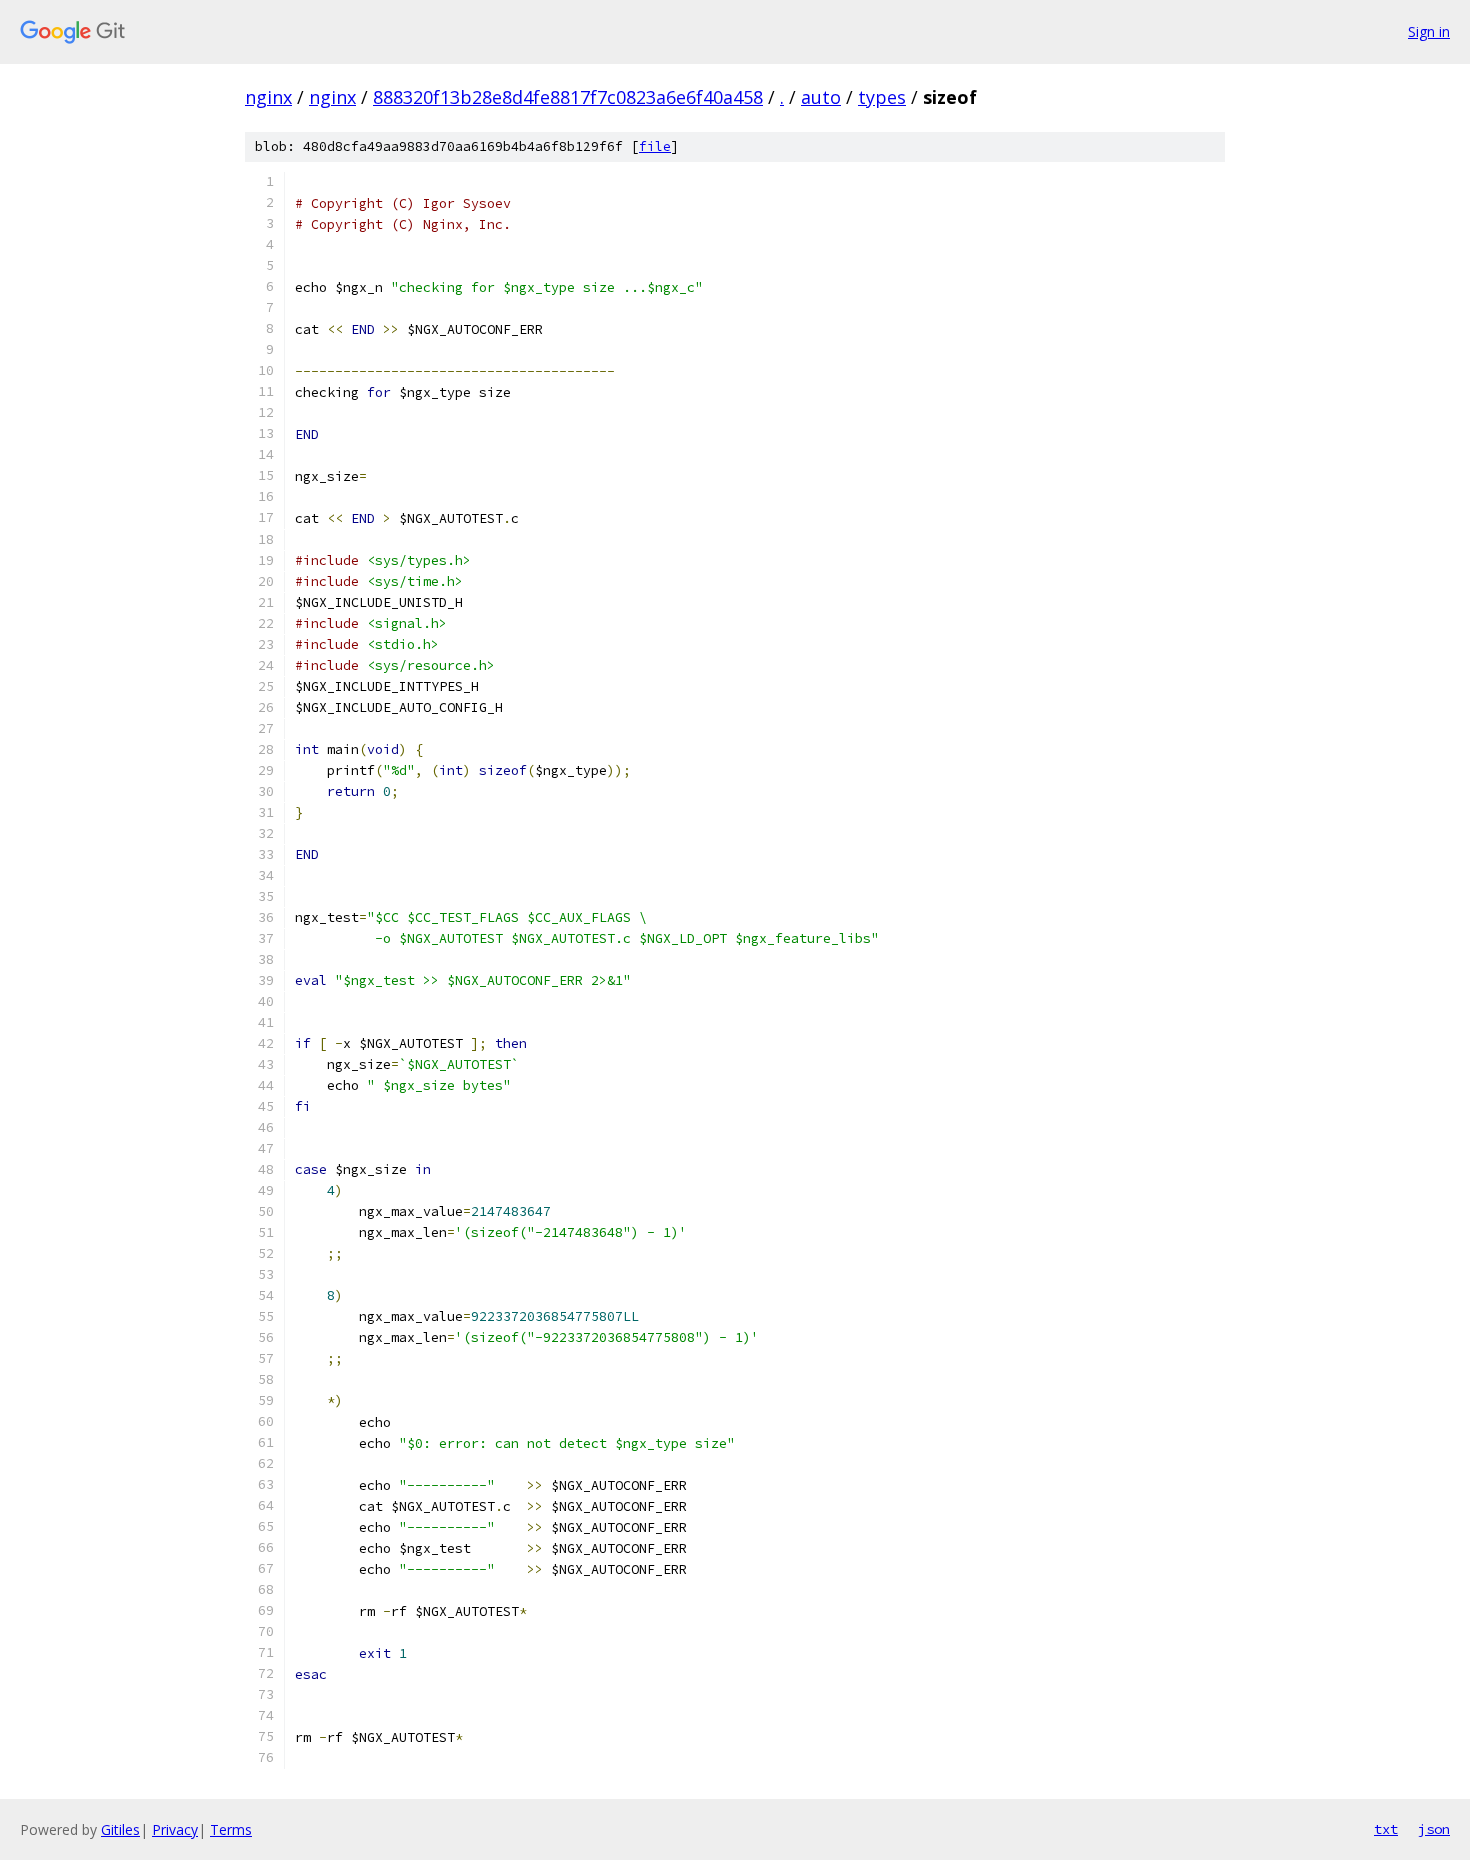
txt (1386, 1829)
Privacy (175, 1829)
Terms (231, 1829)
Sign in (1429, 31)
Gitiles (120, 1829)
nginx (268, 97)
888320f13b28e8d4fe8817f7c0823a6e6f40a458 (568, 97)
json (1434, 1829)
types (882, 97)
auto (821, 97)
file (655, 146)
